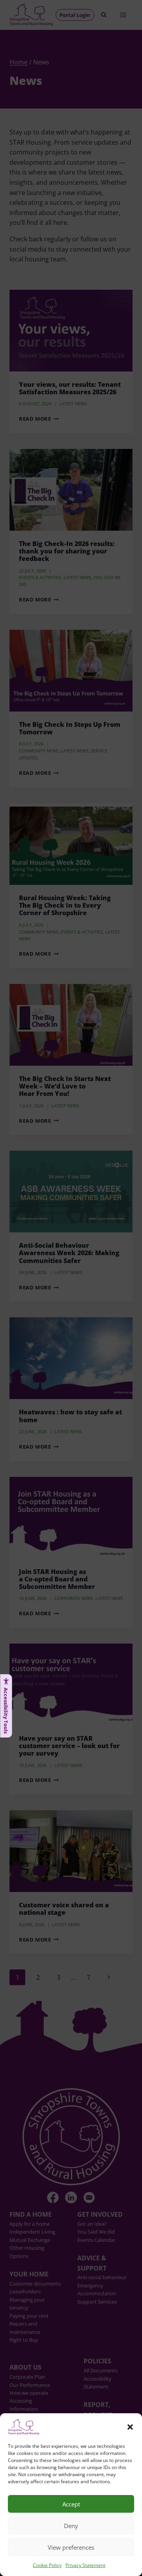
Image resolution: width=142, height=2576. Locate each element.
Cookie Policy (47, 2565)
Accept (71, 2504)
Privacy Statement (85, 2565)
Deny (71, 2526)
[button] (130, 2427)
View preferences (71, 2547)
